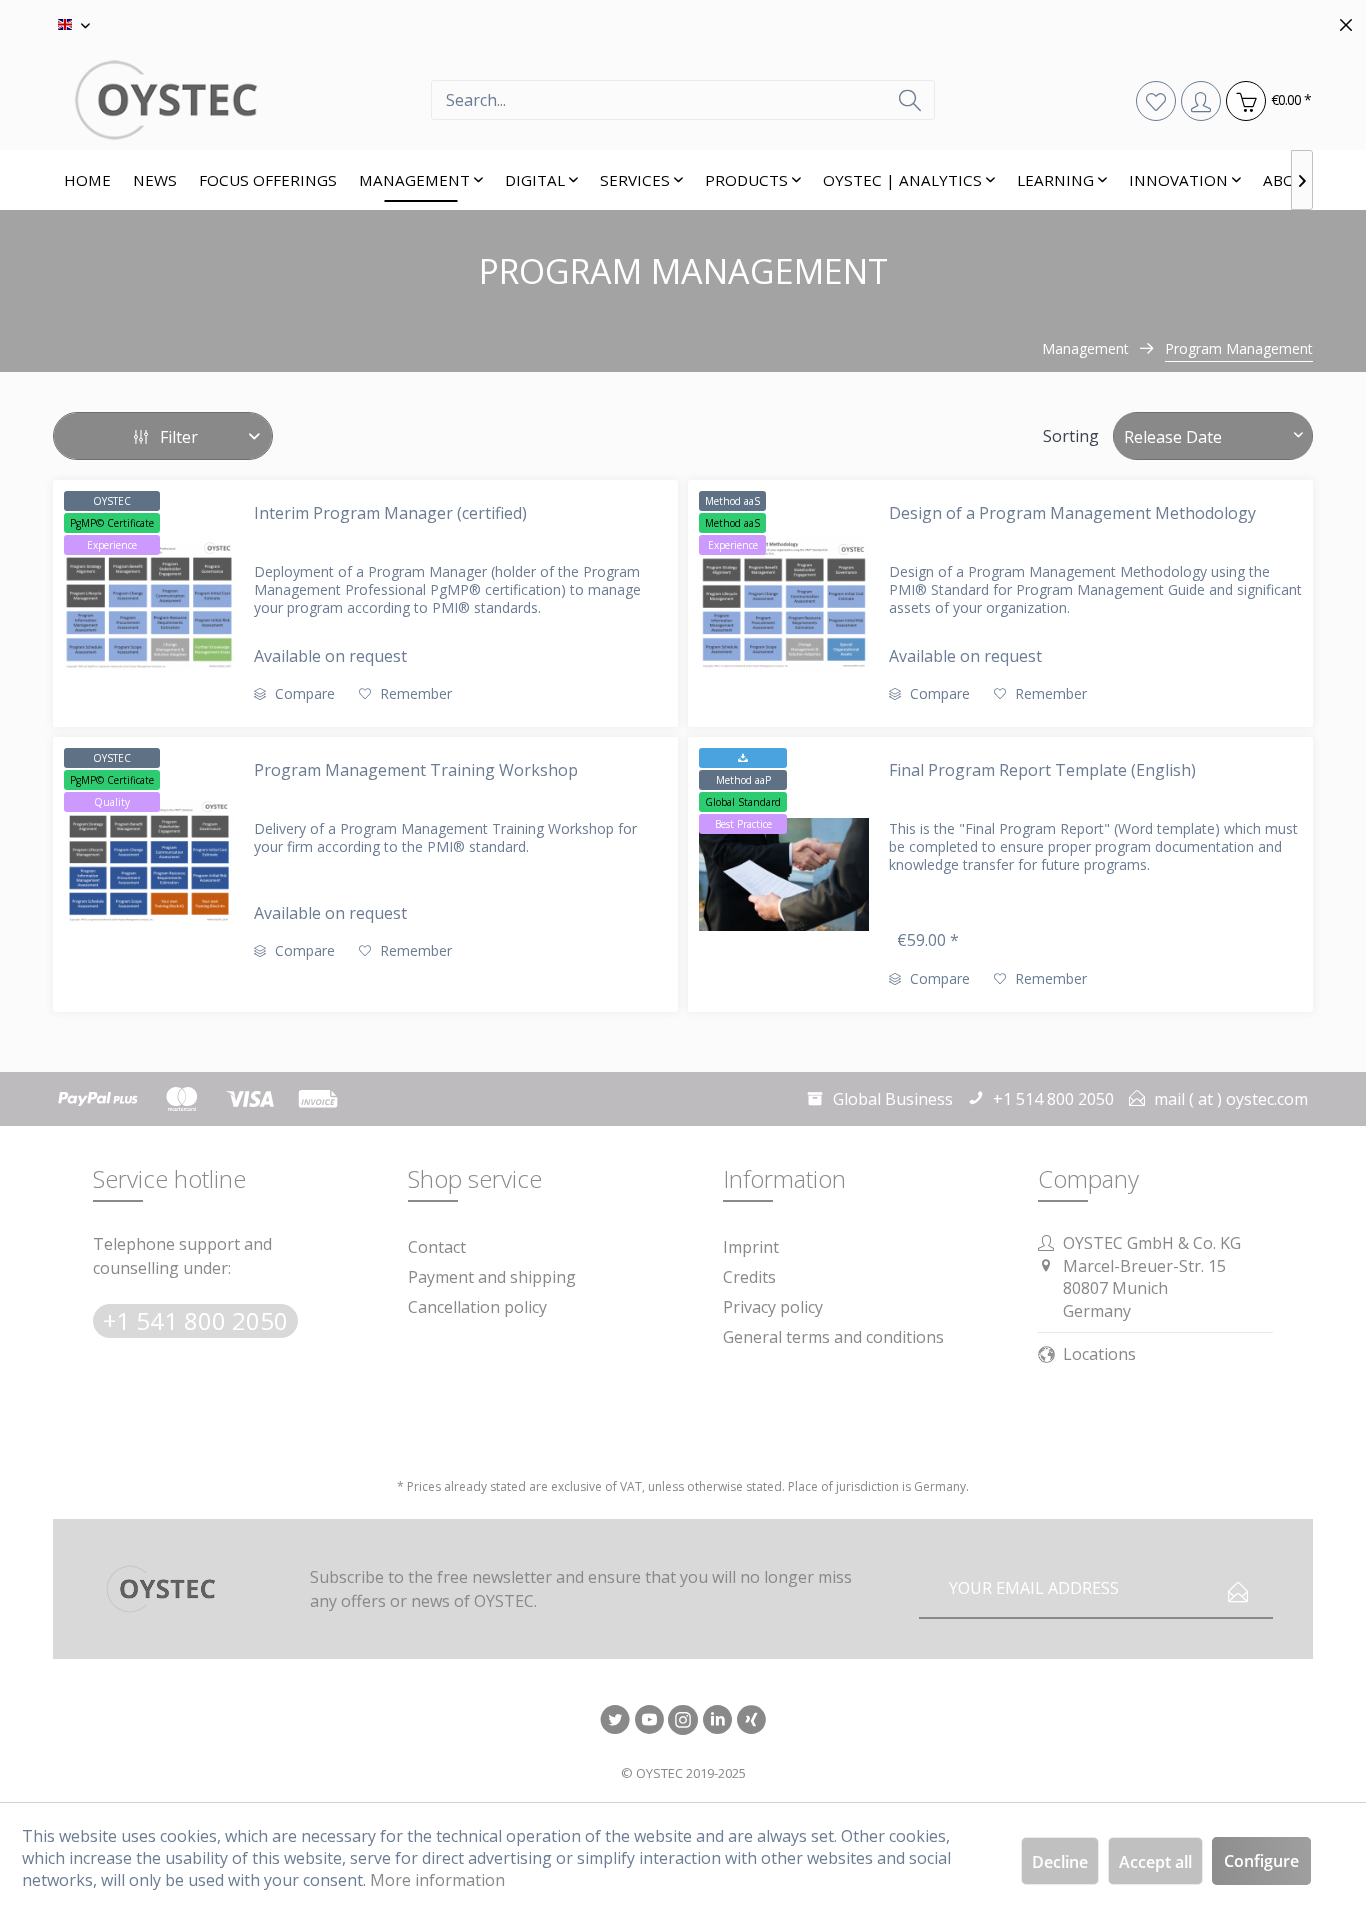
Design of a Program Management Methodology (1072, 513)
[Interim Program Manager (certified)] (149, 603)
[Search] (910, 100)
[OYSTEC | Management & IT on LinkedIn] (717, 1721)
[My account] (1200, 100)
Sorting (1071, 436)
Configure (1261, 1861)
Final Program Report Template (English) (1042, 770)
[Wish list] (1155, 100)
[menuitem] (683, 100)
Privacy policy (773, 1307)
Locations (1099, 1354)
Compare (303, 693)
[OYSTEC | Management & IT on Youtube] (649, 1721)
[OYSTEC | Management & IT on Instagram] (683, 1721)
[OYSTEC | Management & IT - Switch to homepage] (242, 100)
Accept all (1155, 1862)
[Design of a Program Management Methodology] (784, 603)
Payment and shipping (492, 1277)
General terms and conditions (833, 1337)
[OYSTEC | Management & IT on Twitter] (615, 1721)
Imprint (751, 1247)
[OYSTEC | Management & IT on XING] (751, 1721)
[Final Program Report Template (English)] (784, 874)
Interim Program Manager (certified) (390, 513)
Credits (749, 1277)
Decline (1060, 1862)
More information (437, 1880)
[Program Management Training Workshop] (149, 860)
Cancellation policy (477, 1307)
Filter (177, 437)
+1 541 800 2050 (195, 1320)
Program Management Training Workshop (416, 770)
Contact (437, 1247)
